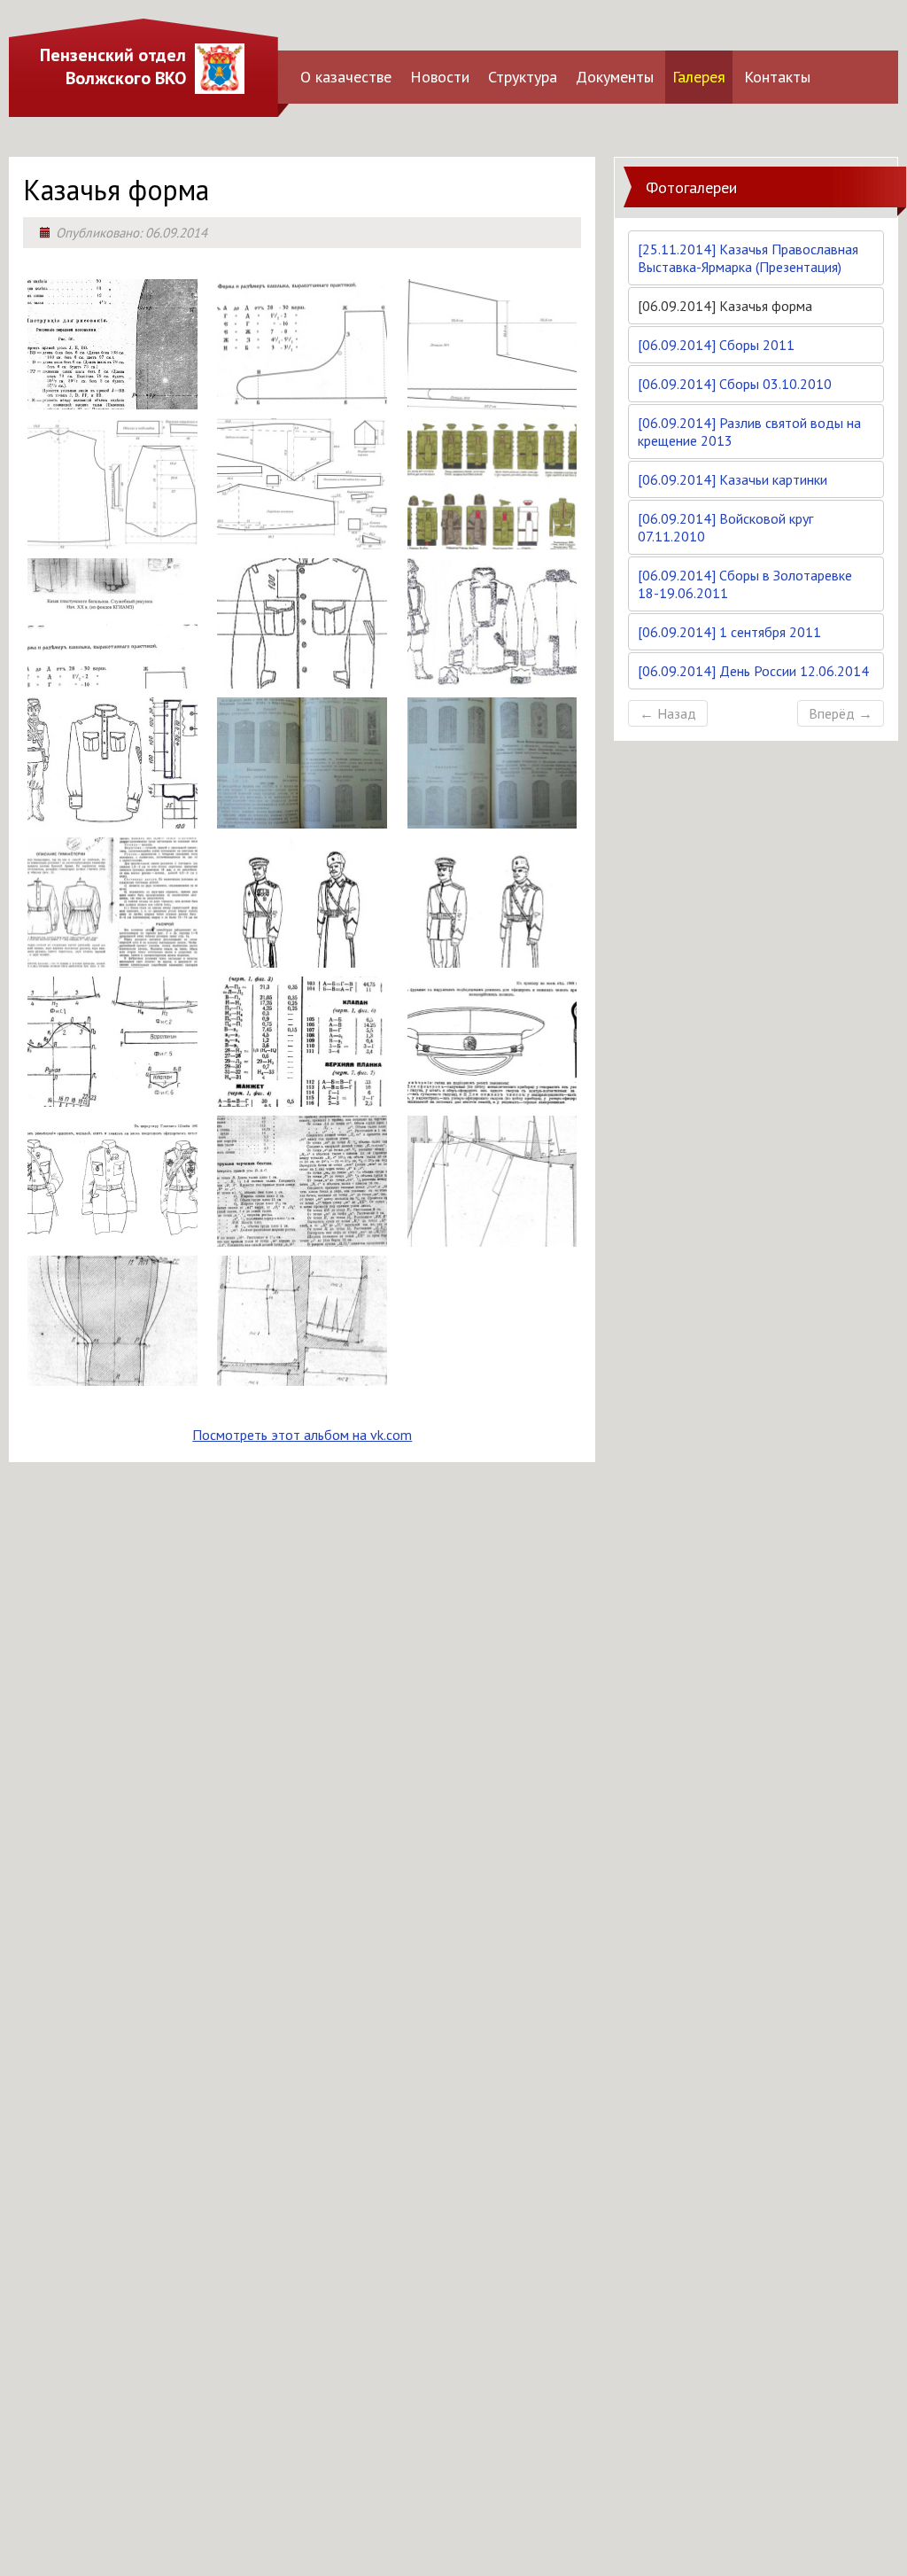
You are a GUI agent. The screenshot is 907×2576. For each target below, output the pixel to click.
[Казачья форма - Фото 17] (302, 1098)
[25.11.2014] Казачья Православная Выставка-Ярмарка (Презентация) (748, 258)
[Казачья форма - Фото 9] (492, 680)
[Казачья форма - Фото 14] (302, 959)
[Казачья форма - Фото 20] (302, 1238)
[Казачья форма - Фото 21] (492, 1238)
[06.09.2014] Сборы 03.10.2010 (735, 384)
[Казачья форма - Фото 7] (112, 680)
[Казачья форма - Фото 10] (112, 820)
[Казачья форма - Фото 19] (112, 1238)
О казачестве (346, 77)
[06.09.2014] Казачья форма (725, 306)
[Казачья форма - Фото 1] (112, 401)
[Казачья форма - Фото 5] (302, 541)
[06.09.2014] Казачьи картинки (733, 479)
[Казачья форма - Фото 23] (302, 1377)
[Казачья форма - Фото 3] (492, 401)
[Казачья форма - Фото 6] (492, 541)
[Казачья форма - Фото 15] (492, 959)
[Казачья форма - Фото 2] (302, 401)
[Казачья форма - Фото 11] (302, 820)
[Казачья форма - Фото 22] (112, 1377)
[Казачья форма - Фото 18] (492, 1098)
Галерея (699, 77)
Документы (615, 77)
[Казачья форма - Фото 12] (492, 820)
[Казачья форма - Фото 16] (112, 1098)
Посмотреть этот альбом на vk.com (302, 1435)
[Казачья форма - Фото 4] (112, 541)
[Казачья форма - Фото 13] (112, 959)
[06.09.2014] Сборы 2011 (716, 345)
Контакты (777, 77)
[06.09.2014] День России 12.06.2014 (753, 671)
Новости (440, 77)
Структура (523, 77)
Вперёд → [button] (841, 713)
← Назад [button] (668, 713)
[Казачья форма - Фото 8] (302, 680)
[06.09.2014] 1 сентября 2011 (729, 632)
